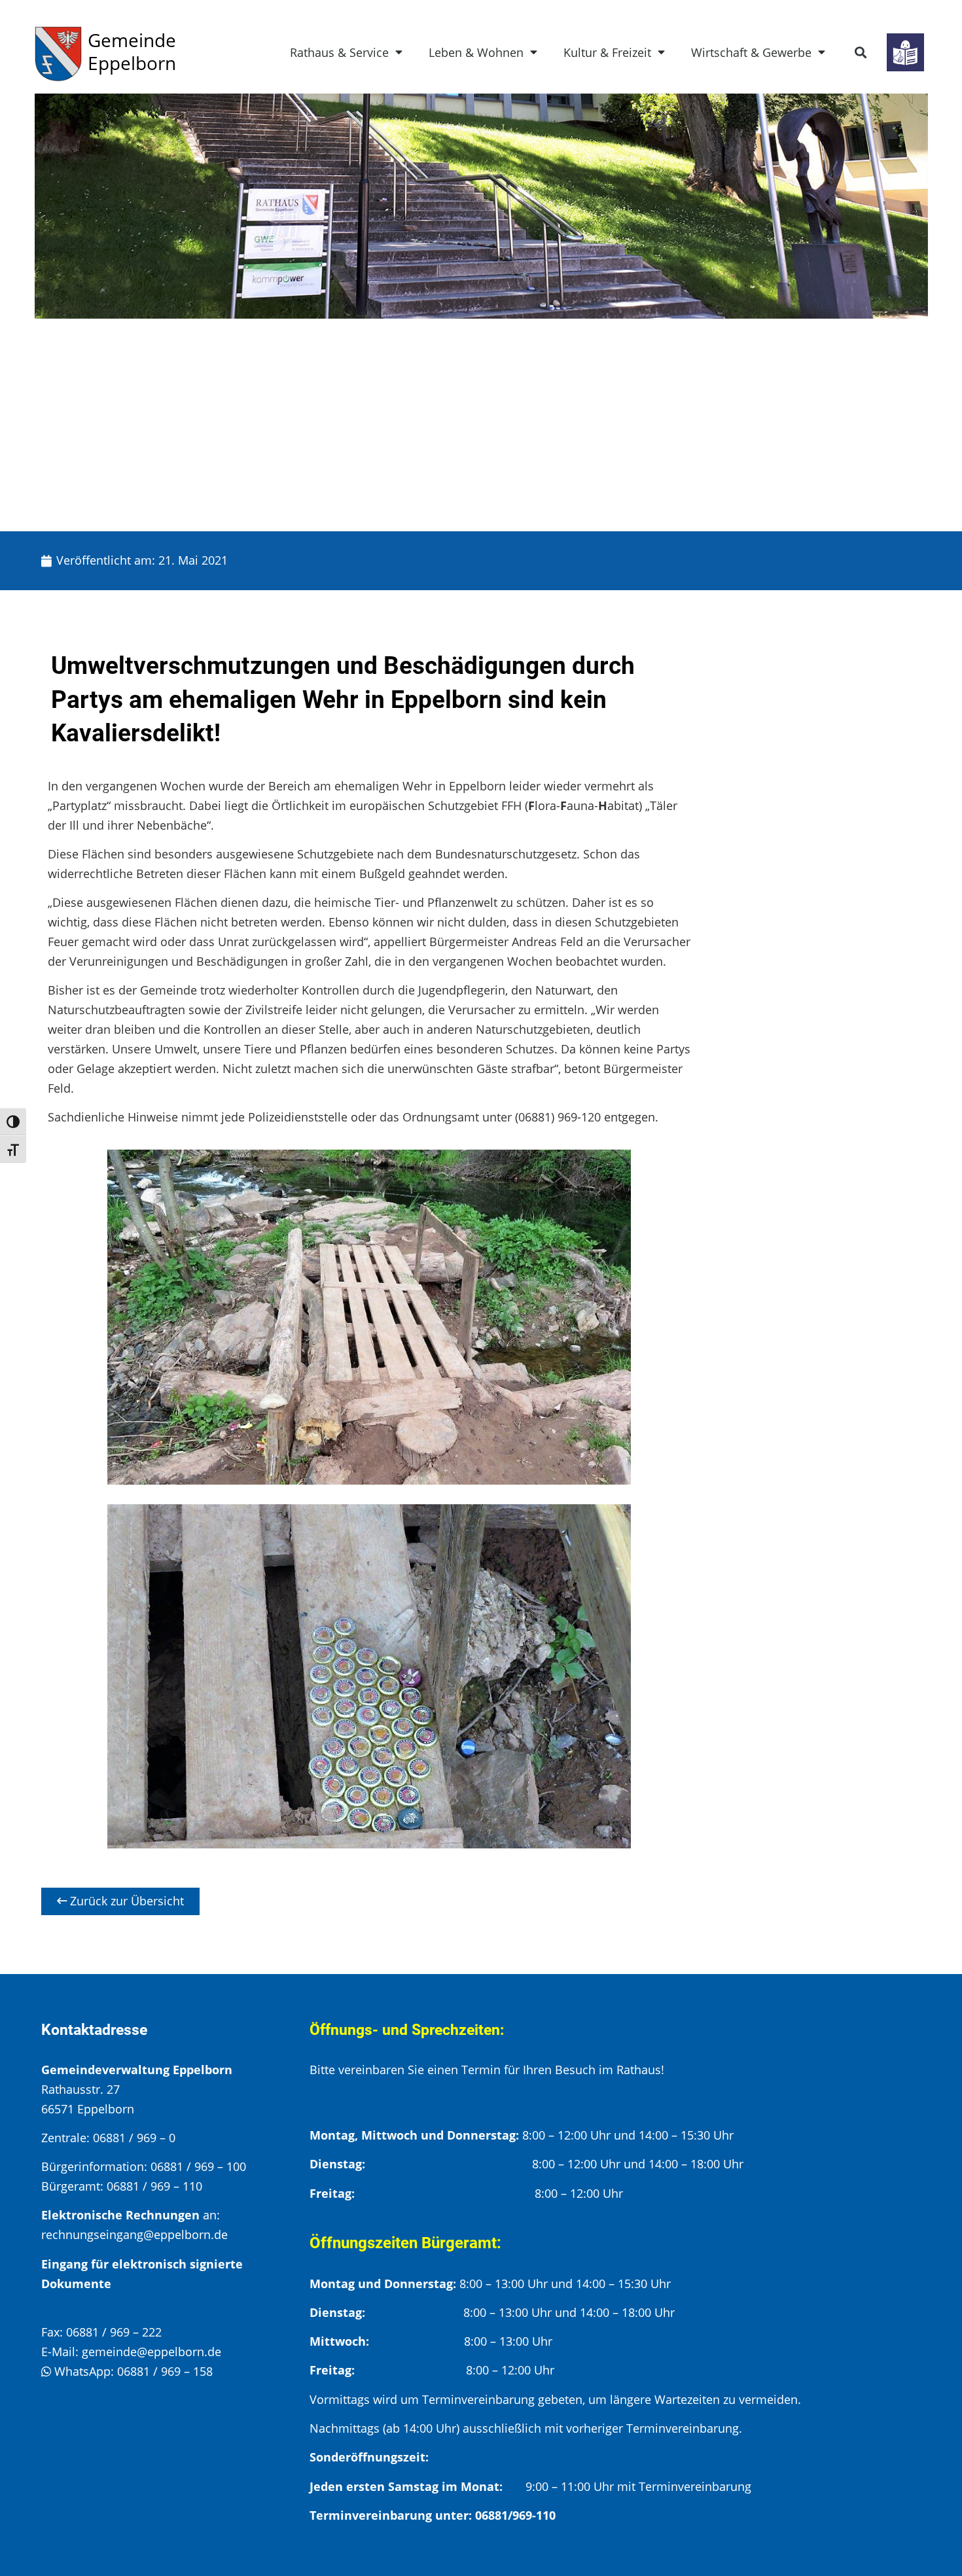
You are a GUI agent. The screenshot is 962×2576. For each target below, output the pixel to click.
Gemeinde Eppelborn (132, 51)
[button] (861, 53)
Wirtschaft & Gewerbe (751, 52)
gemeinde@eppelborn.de (151, 2352)
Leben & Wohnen (476, 52)
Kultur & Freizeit (607, 52)
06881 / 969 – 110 (154, 2186)
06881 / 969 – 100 (198, 2166)
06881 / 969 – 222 (114, 2332)
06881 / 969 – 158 (165, 2371)
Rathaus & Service (339, 52)
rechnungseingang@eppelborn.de (134, 2234)
